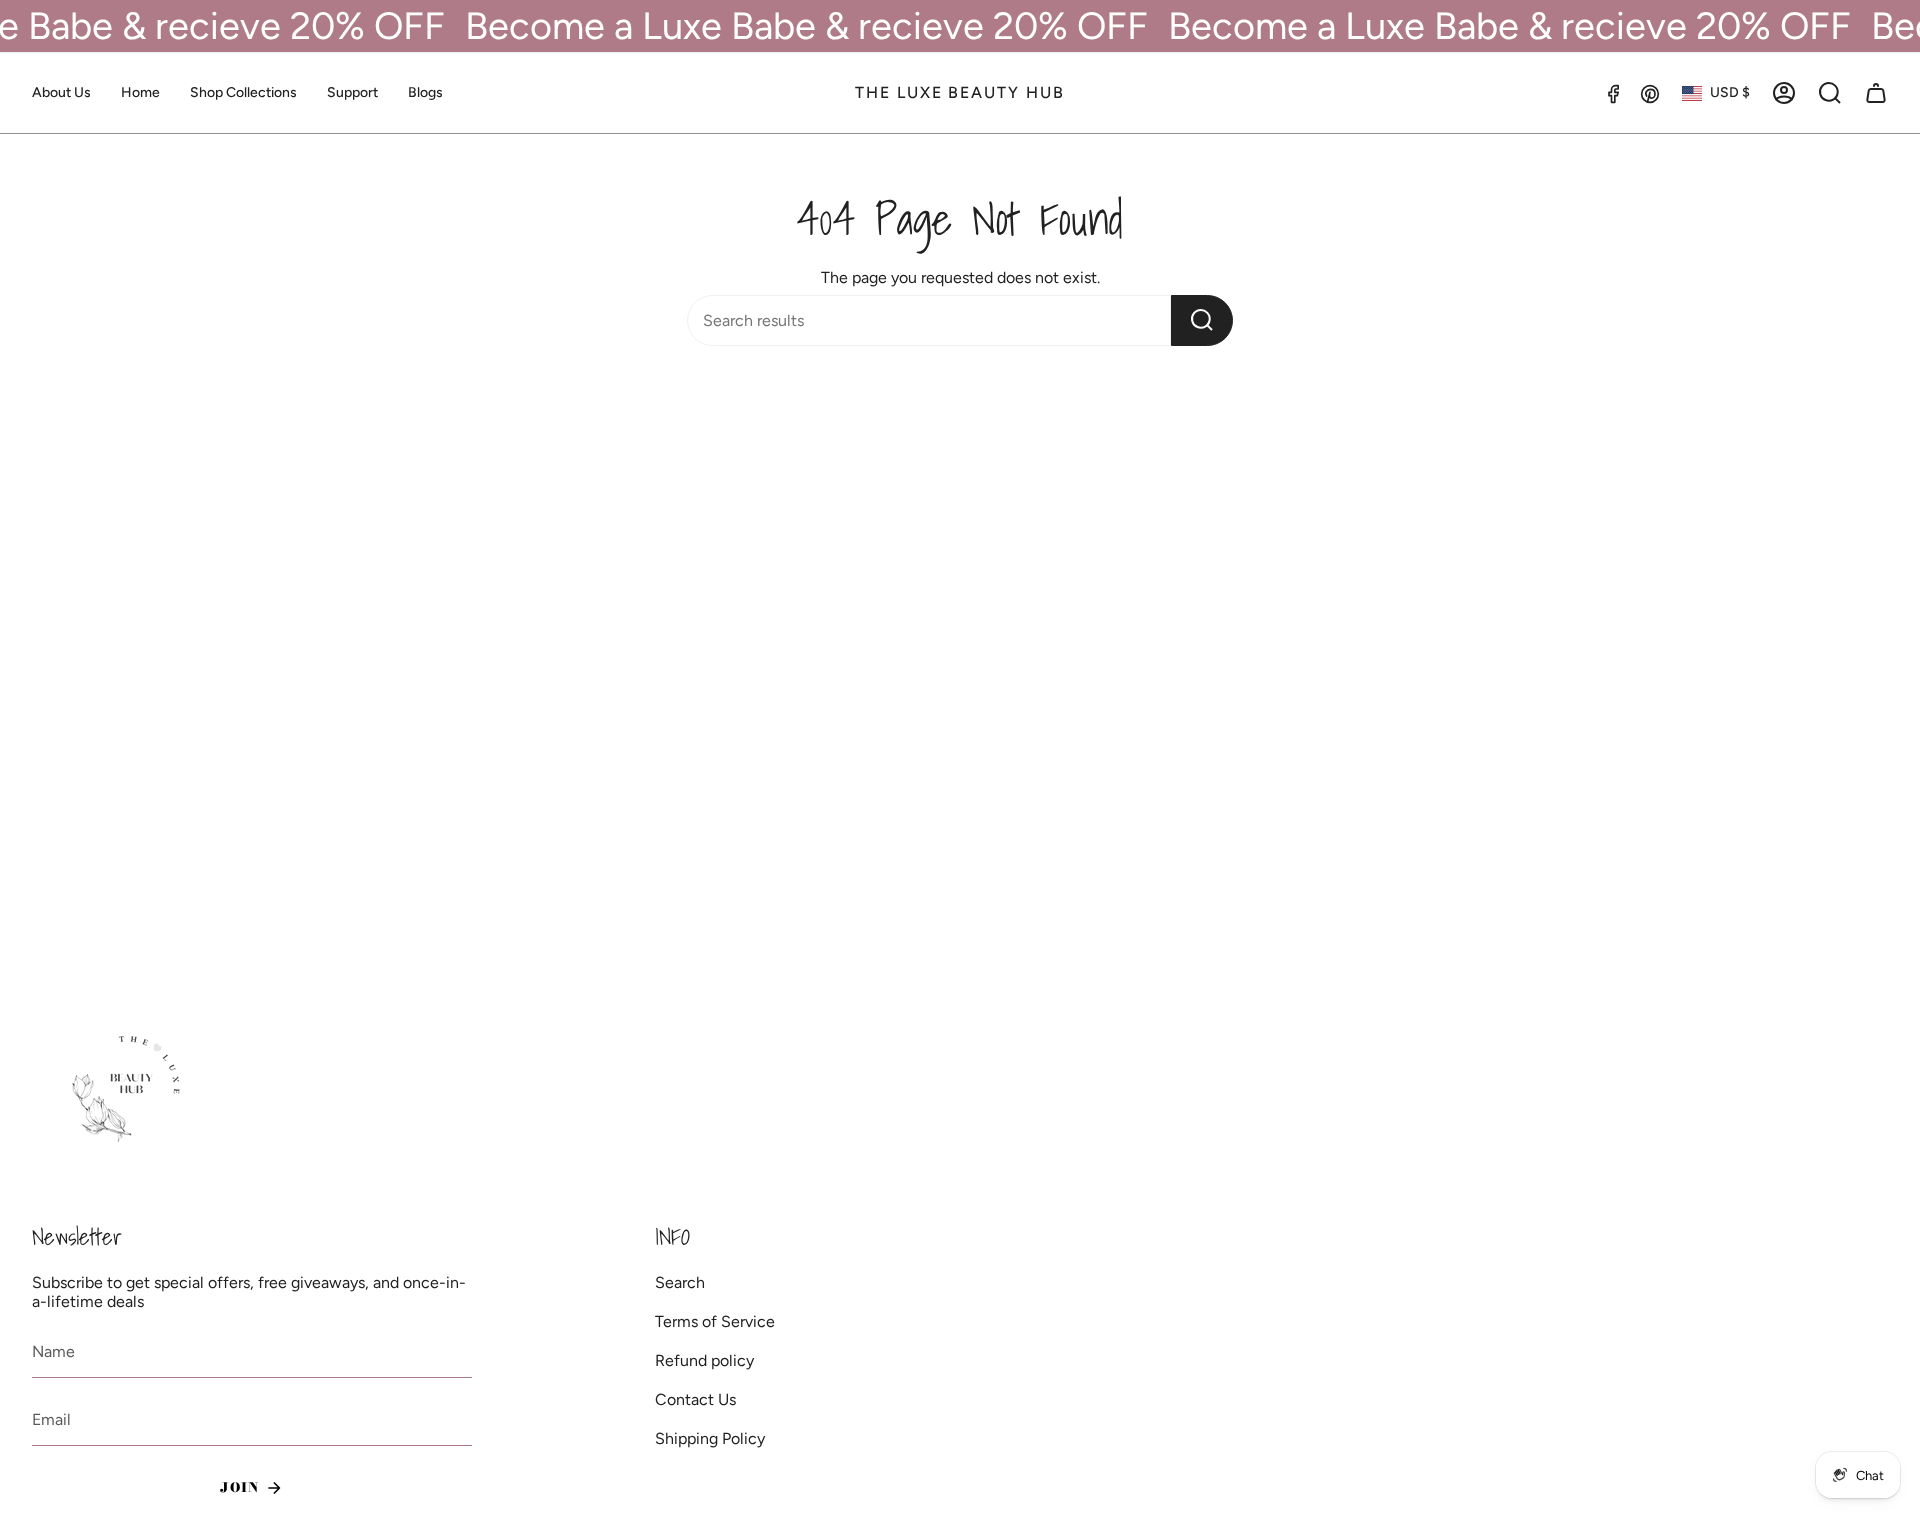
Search (680, 1282)
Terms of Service (715, 1321)
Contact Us (695, 1399)
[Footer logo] (129, 1089)
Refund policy (704, 1360)
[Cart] (1876, 93)
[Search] (1202, 320)
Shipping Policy (710, 1438)
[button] (243, 93)
